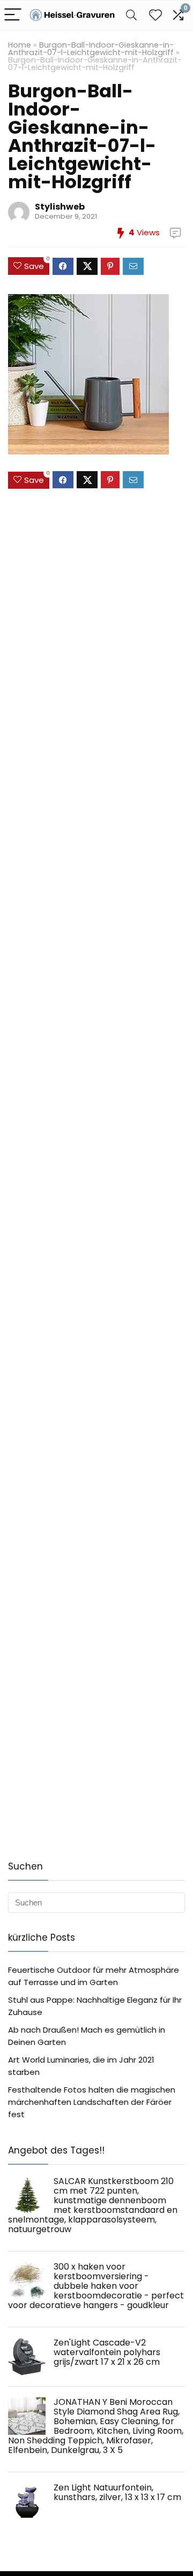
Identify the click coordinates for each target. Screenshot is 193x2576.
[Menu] (13, 15)
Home (20, 45)
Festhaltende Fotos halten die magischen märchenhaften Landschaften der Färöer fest (92, 2102)
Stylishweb (60, 207)
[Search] (131, 15)
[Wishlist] (155, 15)
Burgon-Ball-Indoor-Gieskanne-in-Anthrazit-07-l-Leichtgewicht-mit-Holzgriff (91, 49)
